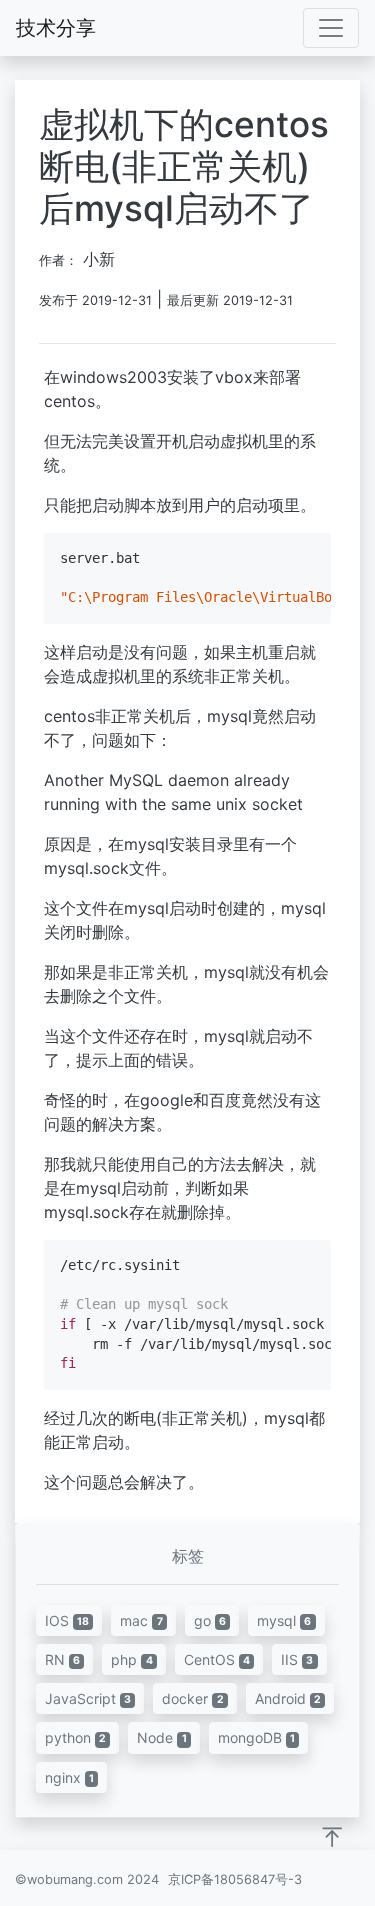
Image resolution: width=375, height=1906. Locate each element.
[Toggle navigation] (331, 28)
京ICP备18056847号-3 (235, 1879)
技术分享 (56, 28)
